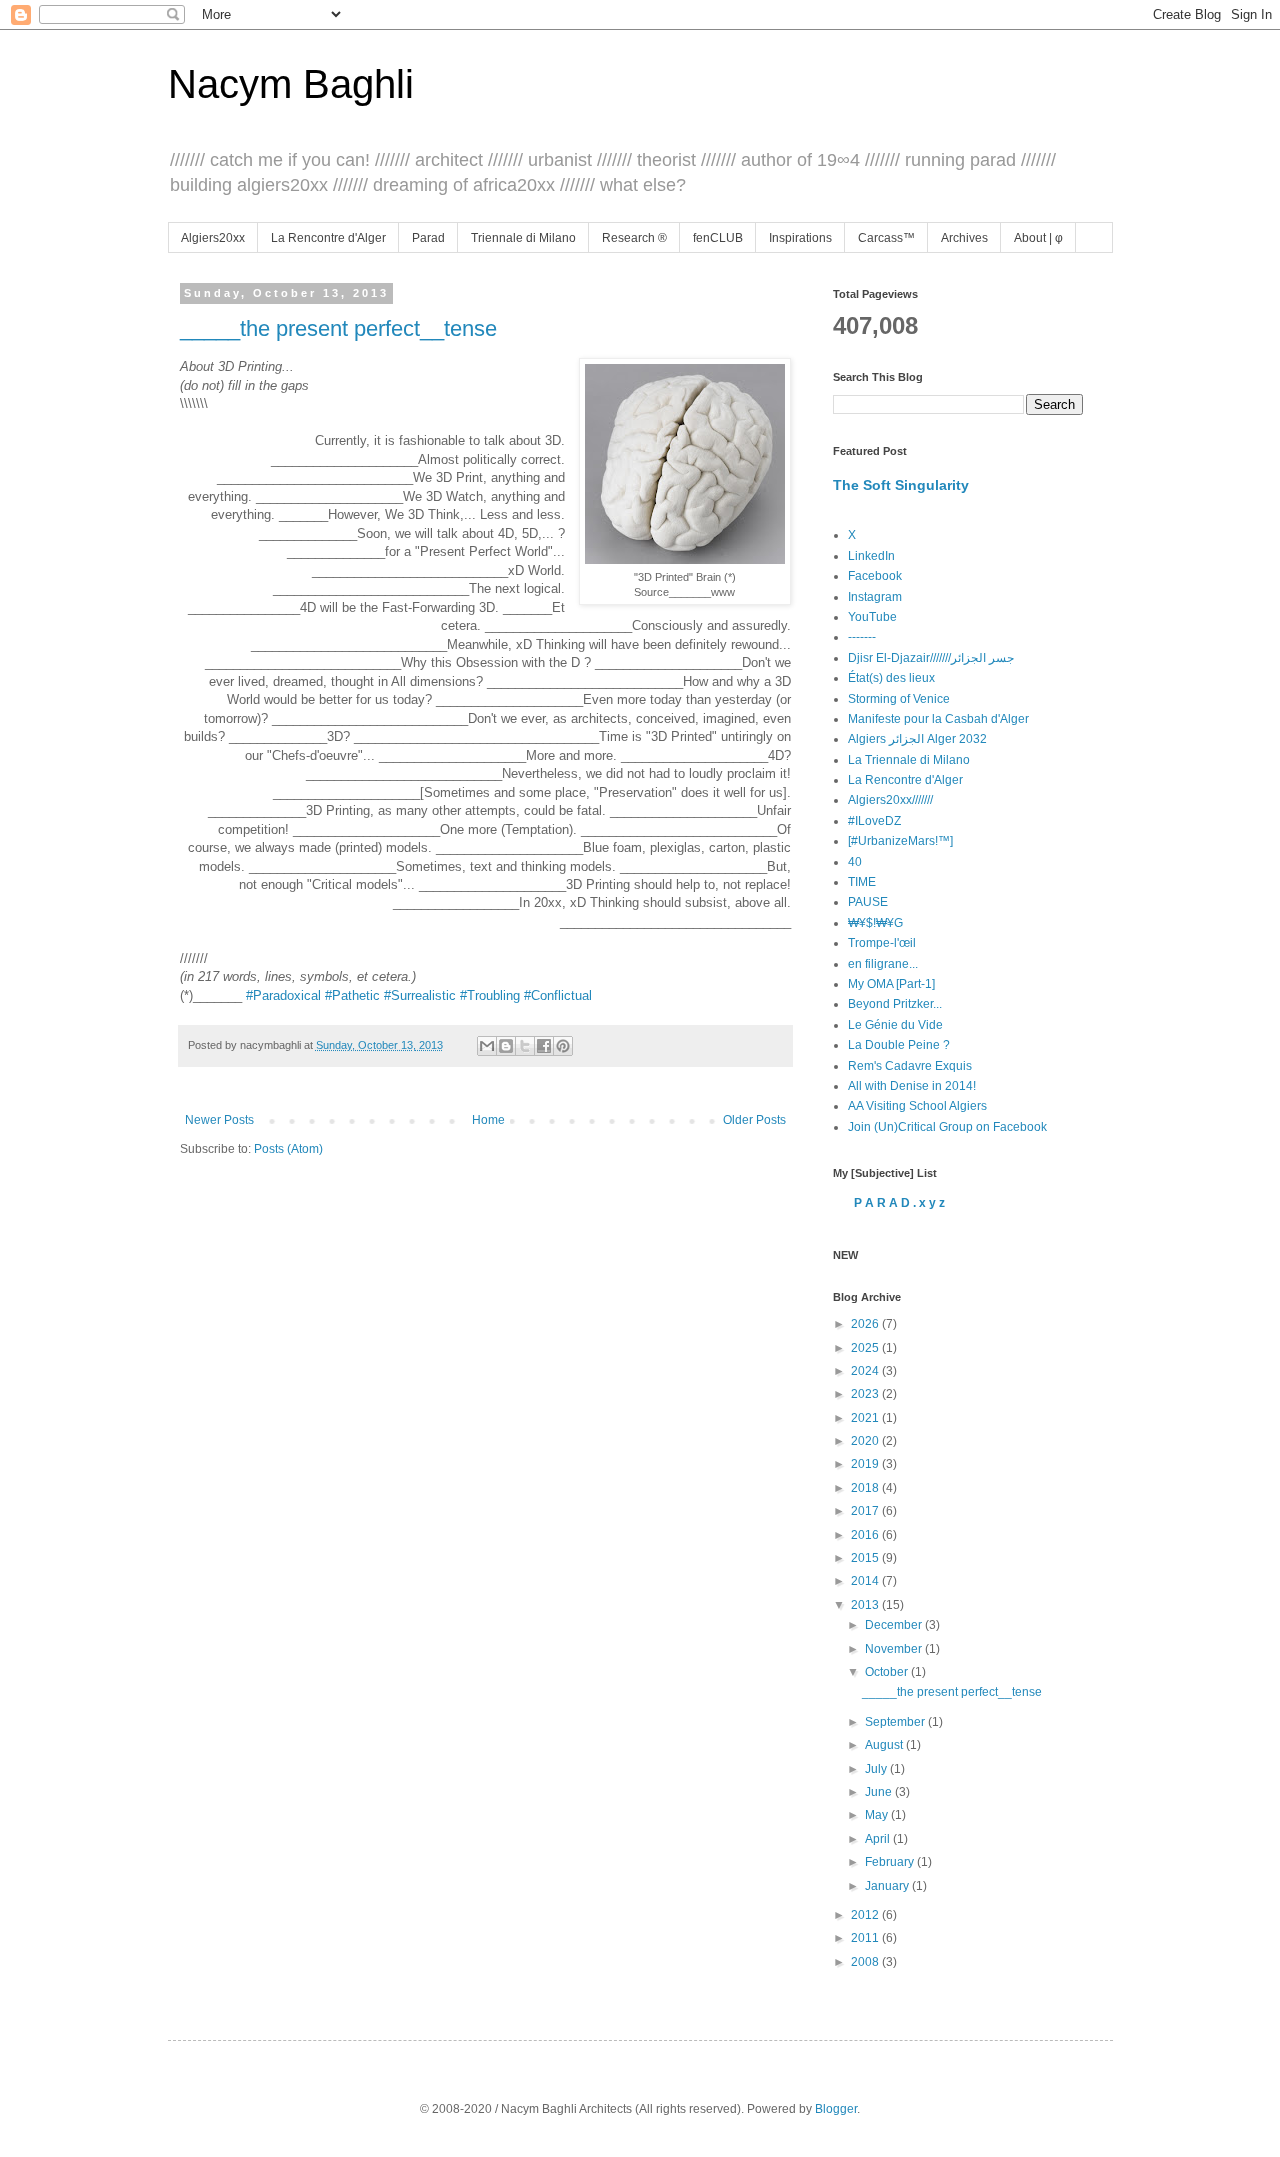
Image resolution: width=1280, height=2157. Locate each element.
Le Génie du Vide (895, 1025)
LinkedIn (871, 556)
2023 (866, 1394)
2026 (866, 1324)
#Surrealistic (420, 995)
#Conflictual (558, 995)
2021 (866, 1418)
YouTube (872, 617)
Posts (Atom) (288, 1149)
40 (855, 862)
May (878, 1815)
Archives (964, 238)
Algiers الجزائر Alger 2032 (917, 739)
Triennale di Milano (523, 238)
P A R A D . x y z (899, 1203)
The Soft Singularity (901, 485)
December (895, 1625)
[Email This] (487, 1046)
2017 (866, 1511)
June (880, 1792)
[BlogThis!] (506, 1046)
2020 (866, 1441)
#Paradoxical (283, 995)
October (888, 1672)
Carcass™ (886, 238)
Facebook (875, 576)
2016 (866, 1535)
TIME (862, 882)
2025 (866, 1348)
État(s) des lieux (891, 678)
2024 (866, 1371)
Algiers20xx (213, 238)
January (888, 1886)
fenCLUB (718, 238)
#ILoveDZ (874, 821)
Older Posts (754, 1120)
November (895, 1649)
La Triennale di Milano (909, 760)
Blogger (836, 2109)
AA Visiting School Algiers (917, 1106)
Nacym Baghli (291, 84)
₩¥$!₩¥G (875, 923)
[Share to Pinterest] (563, 1046)
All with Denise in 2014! (912, 1086)
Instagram (875, 597)
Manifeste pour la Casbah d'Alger (938, 719)
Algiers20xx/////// (890, 800)
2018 (866, 1488)
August (885, 1745)
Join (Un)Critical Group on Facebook (947, 1127)
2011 (866, 1938)
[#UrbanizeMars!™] (900, 841)
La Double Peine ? (899, 1045)
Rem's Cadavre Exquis (910, 1066)
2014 (866, 1581)
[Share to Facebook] (544, 1046)
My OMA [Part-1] (891, 984)
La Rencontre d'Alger (328, 238)
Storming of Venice (899, 699)
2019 (866, 1464)
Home (488, 1120)
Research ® (634, 238)
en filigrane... (883, 964)
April (879, 1839)
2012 (866, 1915)
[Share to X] (525, 1046)
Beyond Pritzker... (895, 1004)
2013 (866, 1605)
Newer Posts (219, 1120)
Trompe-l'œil (882, 943)
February (891, 1862)
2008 (866, 1962)
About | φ (1038, 238)
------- (862, 637)
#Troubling (490, 995)
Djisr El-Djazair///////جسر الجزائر (931, 658)
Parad (428, 238)
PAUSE (868, 902)
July (877, 1769)
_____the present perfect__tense (338, 328)
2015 (866, 1558)
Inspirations (800, 238)
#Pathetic (352, 995)
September (896, 1722)
